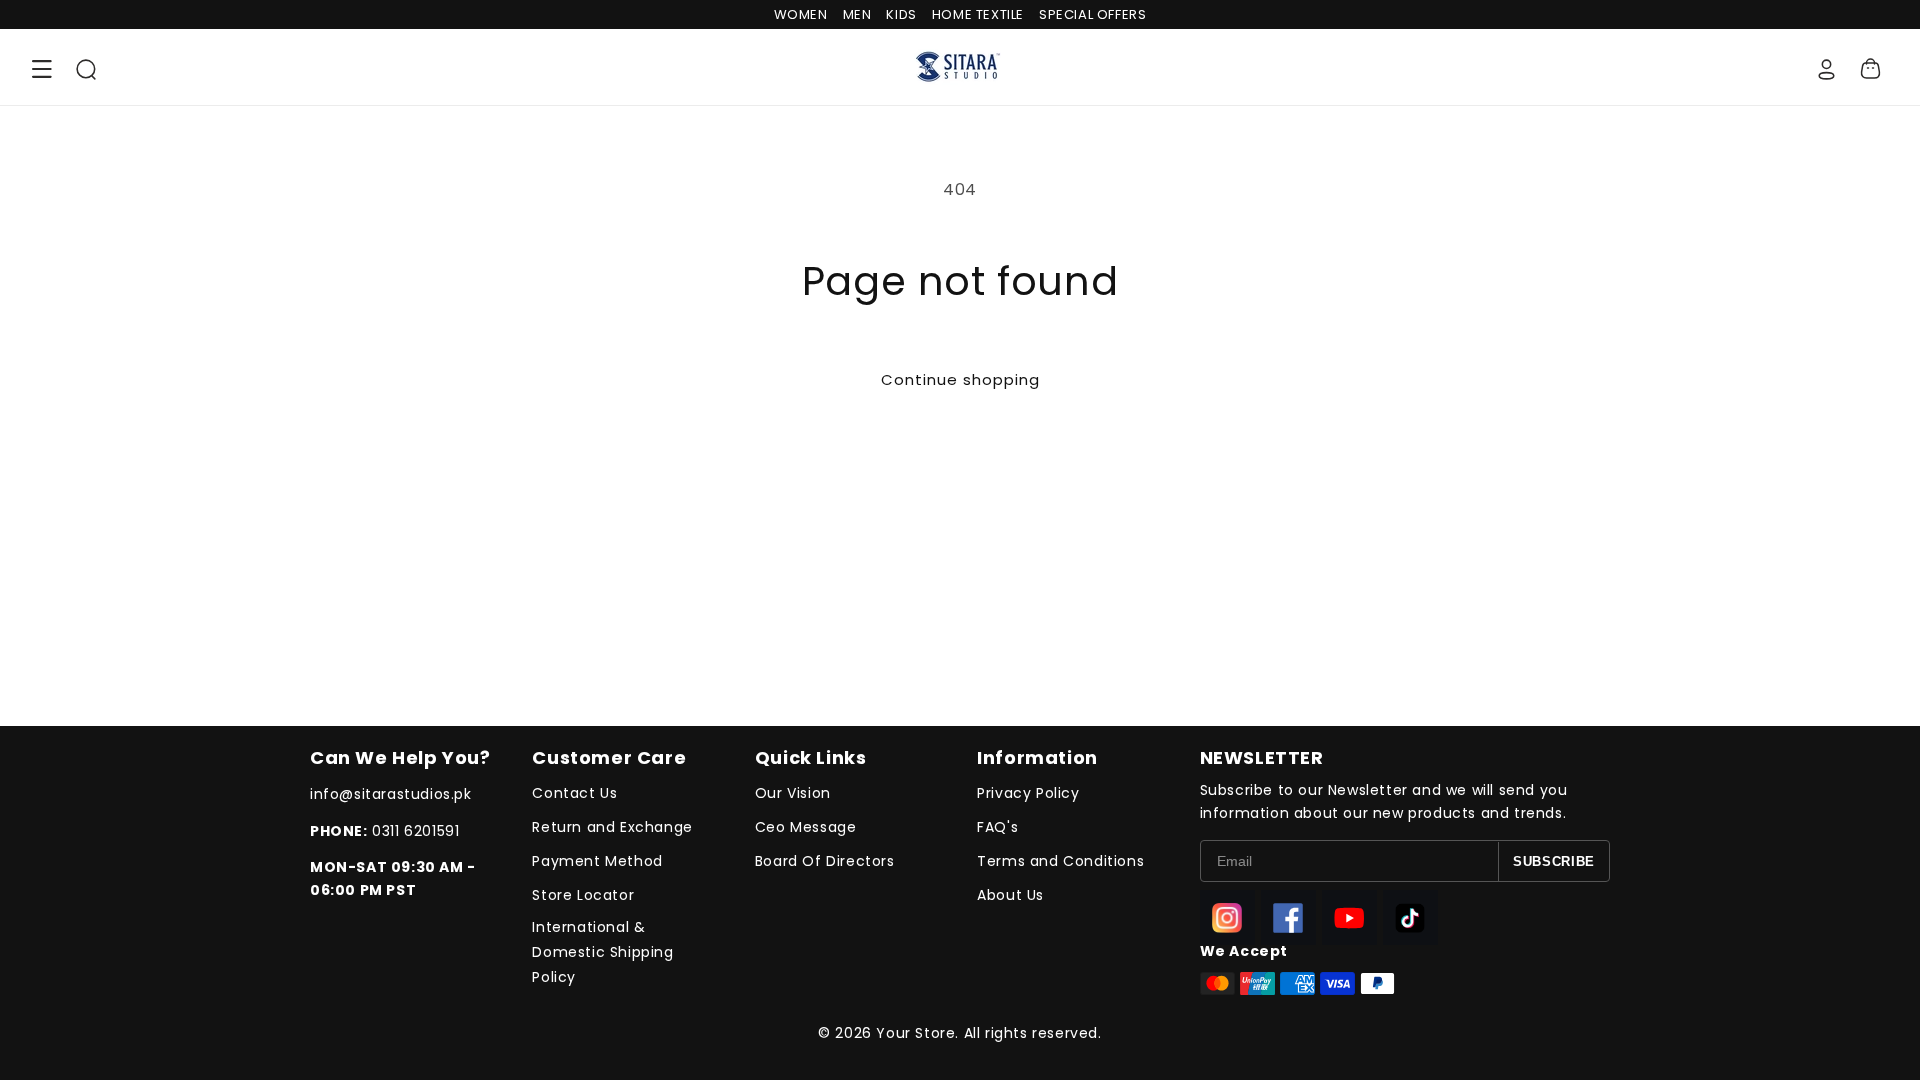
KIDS (901, 14)
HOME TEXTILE (978, 14)
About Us (1010, 895)
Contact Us (574, 793)
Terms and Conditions (1060, 861)
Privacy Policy (1028, 793)
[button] (42, 69)
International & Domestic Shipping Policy (602, 952)
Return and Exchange (612, 827)
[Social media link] (1227, 917)
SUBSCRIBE (1554, 861)
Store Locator (583, 895)
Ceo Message (806, 827)
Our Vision (793, 793)
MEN (857, 14)
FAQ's (997, 827)
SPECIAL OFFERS (1092, 14)
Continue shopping (960, 379)
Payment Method (597, 861)
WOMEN (801, 14)
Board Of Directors (825, 861)
